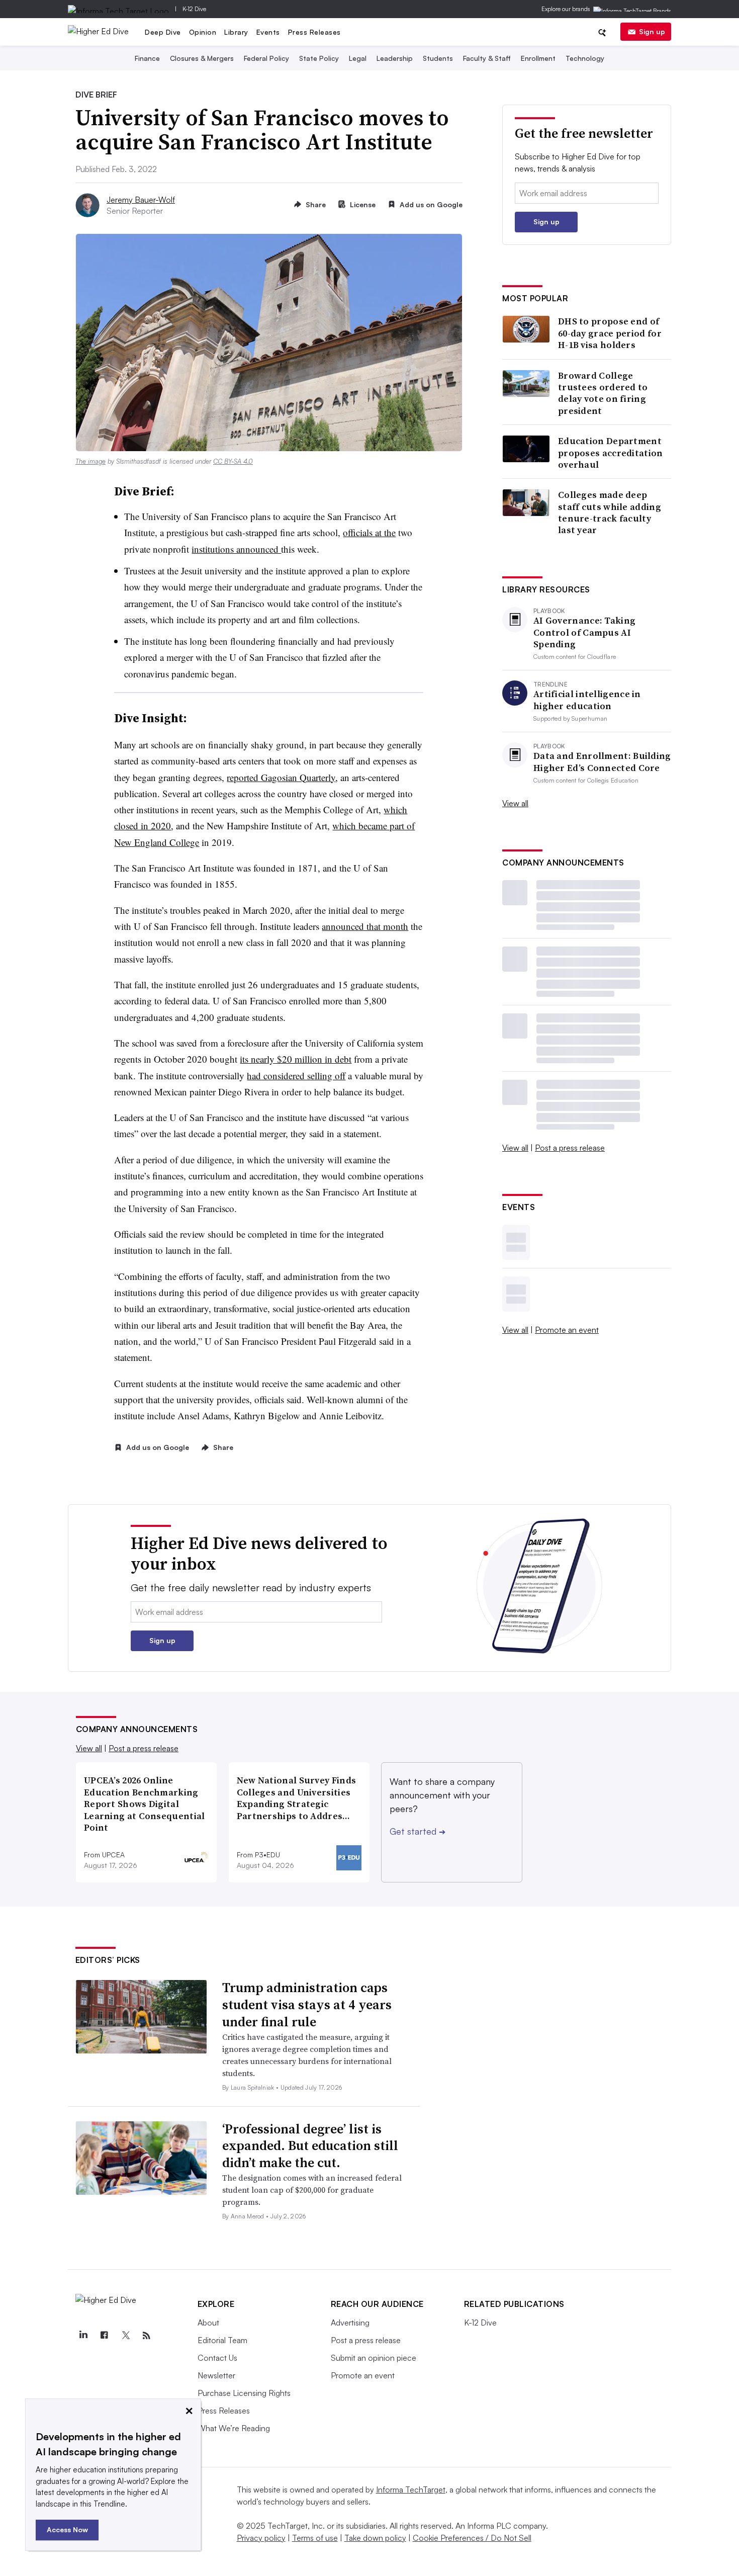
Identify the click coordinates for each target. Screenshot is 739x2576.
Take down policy (375, 2538)
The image (90, 461)
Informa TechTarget (411, 2489)
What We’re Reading (234, 2428)
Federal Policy (266, 58)
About (208, 2323)
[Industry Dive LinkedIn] (83, 2336)
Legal (358, 58)
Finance (147, 58)
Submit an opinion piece (374, 2358)
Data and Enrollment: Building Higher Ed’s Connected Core (602, 762)
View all (515, 803)
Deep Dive (163, 32)
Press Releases (314, 32)
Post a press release (570, 1148)
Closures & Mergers (202, 58)
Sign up (652, 31)
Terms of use (315, 2538)
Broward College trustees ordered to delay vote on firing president (603, 393)
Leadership (395, 58)
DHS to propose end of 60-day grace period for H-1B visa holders (610, 333)
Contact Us (217, 2358)
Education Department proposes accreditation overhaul (611, 453)
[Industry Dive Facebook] (105, 2336)
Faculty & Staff (487, 58)
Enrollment (538, 58)
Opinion (203, 32)
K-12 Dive (194, 9)
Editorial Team (222, 2340)
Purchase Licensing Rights (244, 2393)
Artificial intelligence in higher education (587, 700)
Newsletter (216, 2375)
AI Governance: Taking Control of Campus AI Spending (584, 632)
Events (268, 32)
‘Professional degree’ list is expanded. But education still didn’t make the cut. (310, 2146)
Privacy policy (261, 2538)
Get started (418, 1831)
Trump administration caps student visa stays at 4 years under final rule (307, 2005)
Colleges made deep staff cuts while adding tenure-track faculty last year (610, 512)
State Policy (319, 58)
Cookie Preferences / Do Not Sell (472, 2538)
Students (438, 58)
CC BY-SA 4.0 (233, 461)
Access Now (67, 2529)
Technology (585, 58)
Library (236, 32)
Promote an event (567, 1330)
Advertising (350, 2323)
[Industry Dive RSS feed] (147, 2336)
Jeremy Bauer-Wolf (141, 200)
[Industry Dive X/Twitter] (126, 2336)
